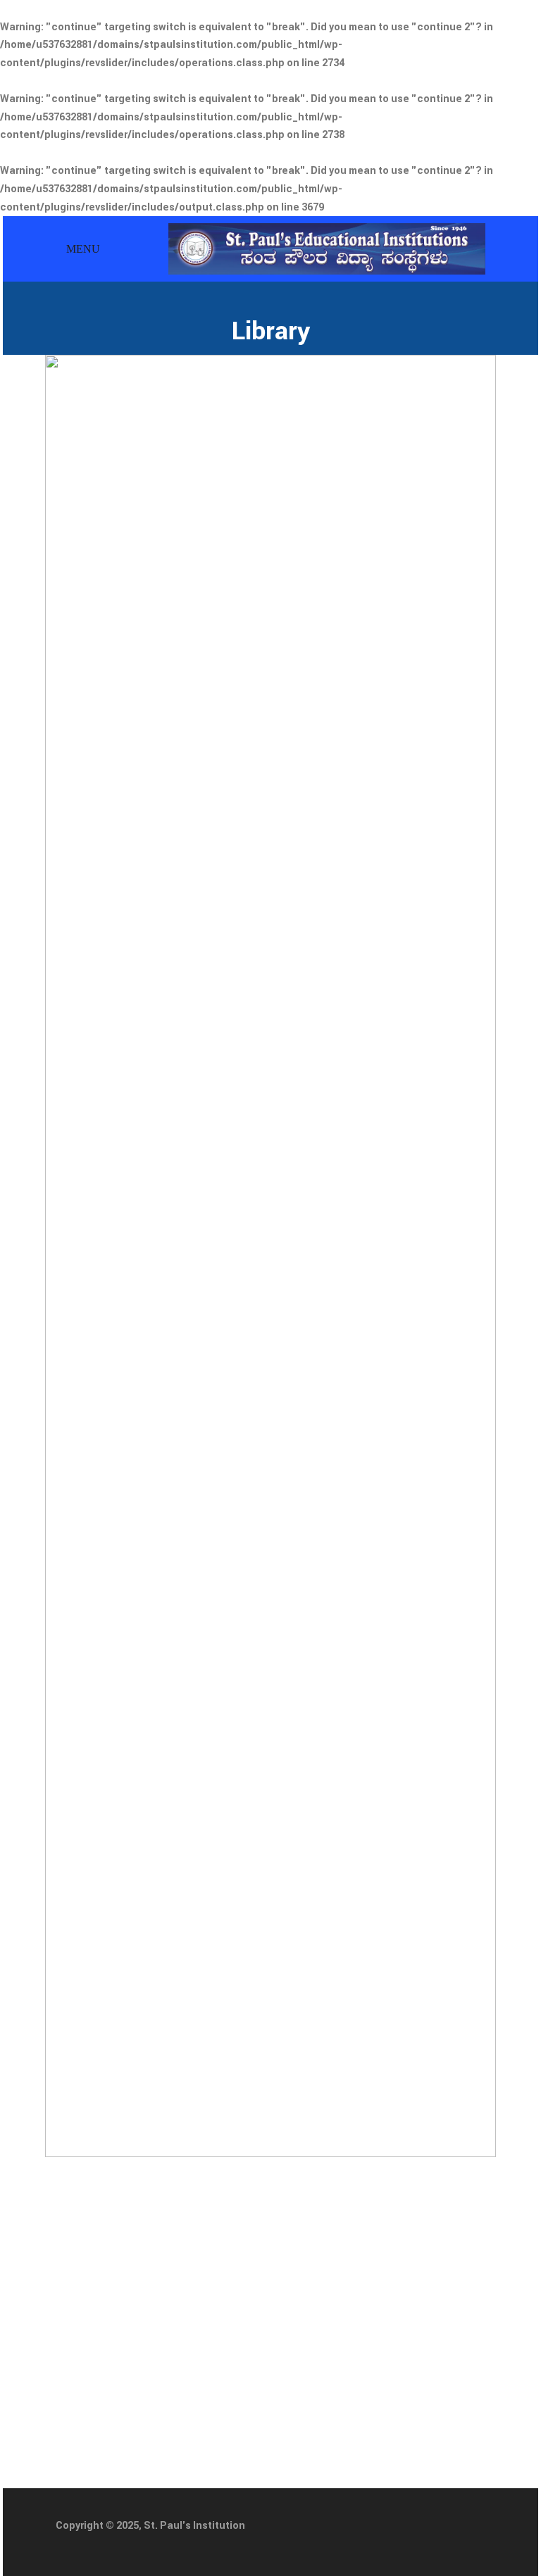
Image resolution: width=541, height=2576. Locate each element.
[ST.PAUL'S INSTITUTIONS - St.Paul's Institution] (327, 248)
